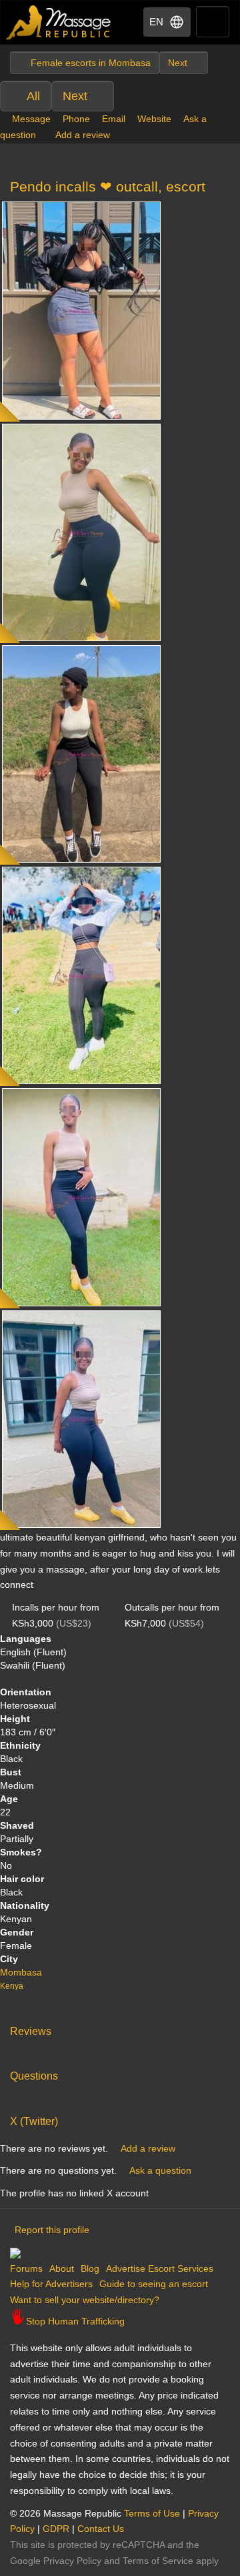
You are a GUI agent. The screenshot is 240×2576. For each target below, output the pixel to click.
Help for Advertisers (51, 2284)
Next (75, 96)
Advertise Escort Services (160, 2268)
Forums (26, 2268)
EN (156, 22)
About (62, 2268)
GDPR (56, 2529)
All (33, 96)
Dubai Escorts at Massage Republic (59, 22)
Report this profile (52, 2230)
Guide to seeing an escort (154, 2284)
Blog (90, 2268)
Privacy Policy (72, 2561)
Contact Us (101, 2529)
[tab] (120, 2028)
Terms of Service (158, 2561)
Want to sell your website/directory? (85, 2300)
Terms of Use (152, 2513)
